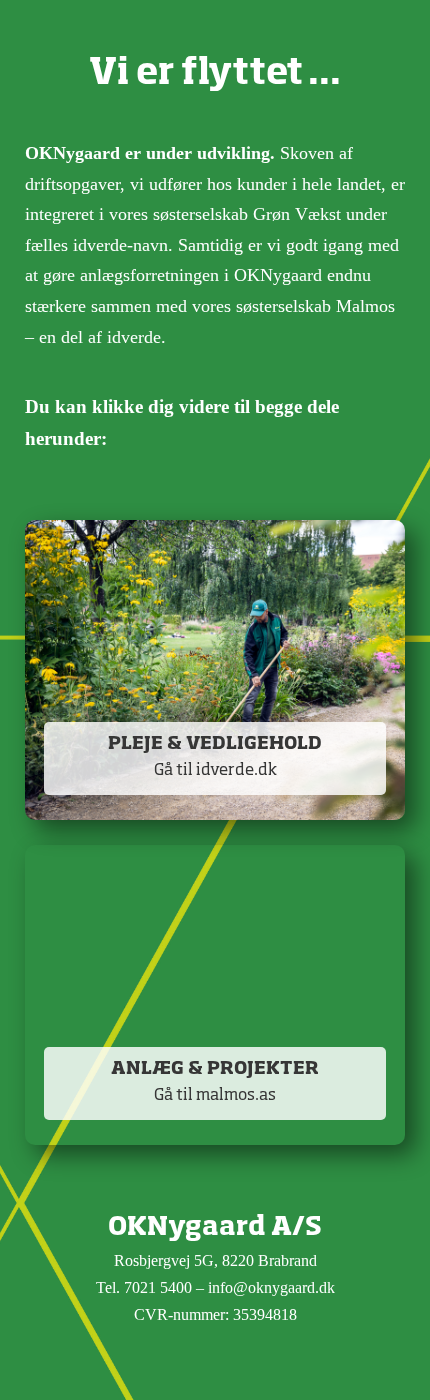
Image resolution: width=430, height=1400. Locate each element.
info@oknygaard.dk (271, 1287)
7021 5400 (158, 1287)
